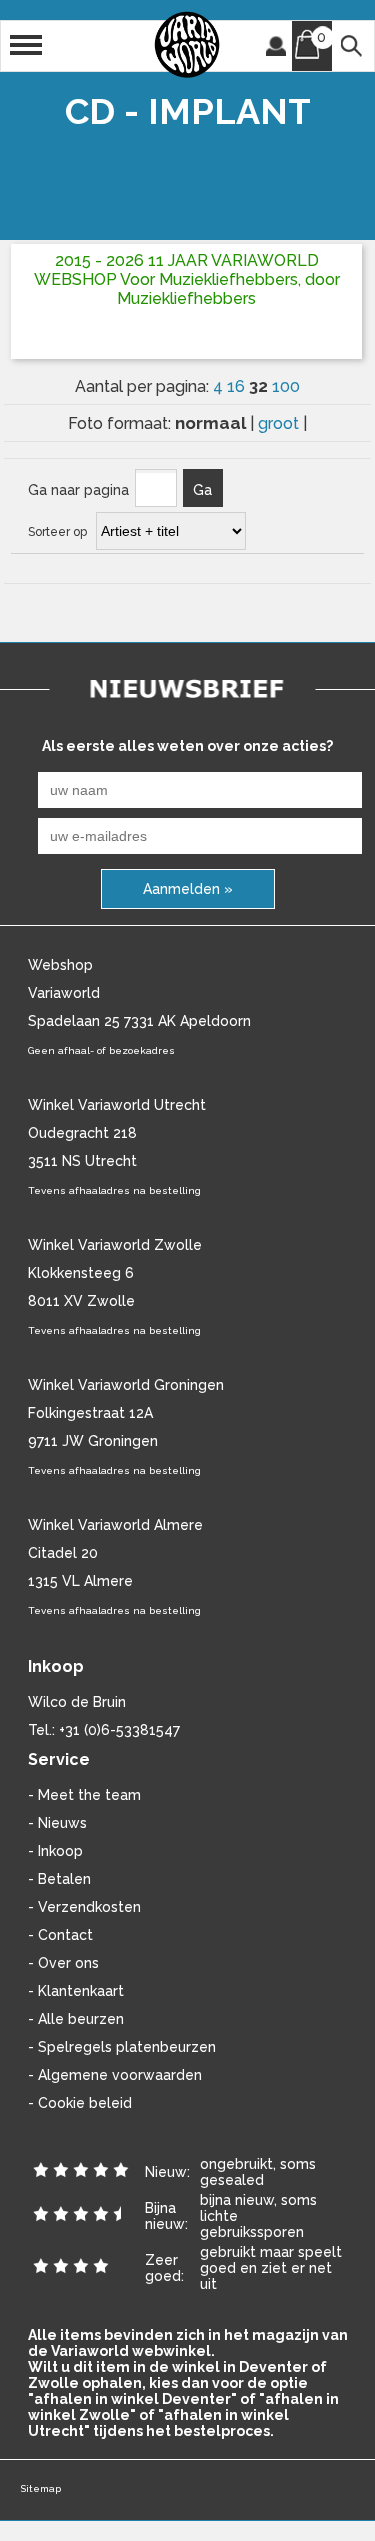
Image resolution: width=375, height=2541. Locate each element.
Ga (202, 490)
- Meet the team (84, 1795)
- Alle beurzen (76, 2019)
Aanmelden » (188, 889)
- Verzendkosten (84, 1907)
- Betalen (59, 1879)
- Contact (60, 1935)
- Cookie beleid (80, 2103)
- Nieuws (57, 1823)
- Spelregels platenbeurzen (122, 2047)
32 (260, 386)
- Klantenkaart (76, 1991)
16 (238, 386)
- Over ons (63, 1963)
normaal (212, 423)
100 (286, 386)
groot (280, 423)
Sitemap (40, 2488)
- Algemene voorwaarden (115, 2075)
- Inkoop (55, 1851)
